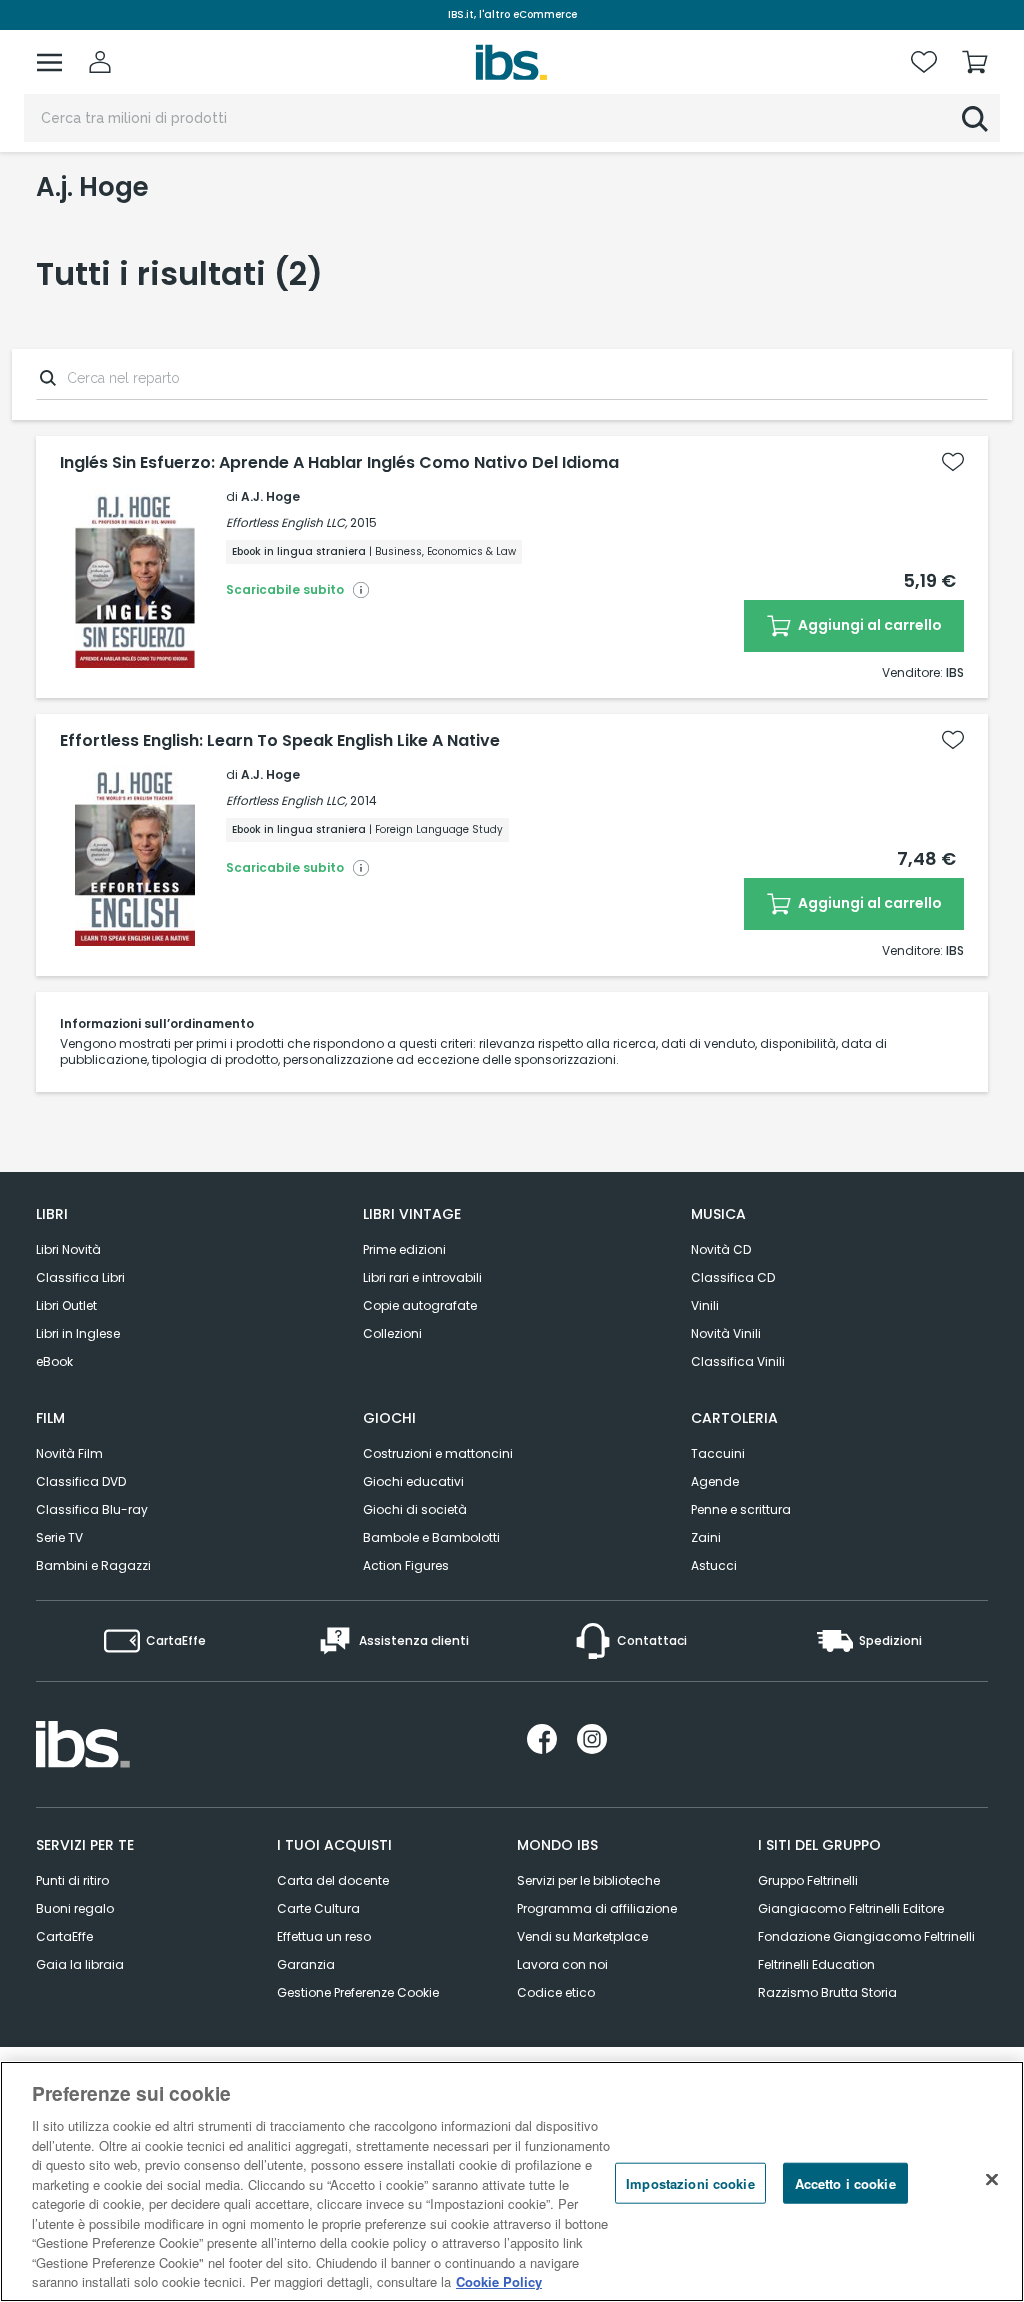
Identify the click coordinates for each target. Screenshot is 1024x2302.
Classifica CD (733, 1277)
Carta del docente (333, 1880)
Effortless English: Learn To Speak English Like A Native (280, 741)
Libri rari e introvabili (422, 1277)
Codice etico (556, 1992)
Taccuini (718, 1453)
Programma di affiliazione (597, 1908)
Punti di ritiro (72, 1880)
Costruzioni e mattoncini (438, 1453)
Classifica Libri (80, 1277)
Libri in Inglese (78, 1333)
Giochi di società (415, 1509)
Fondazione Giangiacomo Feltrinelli (866, 1936)
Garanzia (306, 1964)
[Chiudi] (992, 2179)
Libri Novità (68, 1249)
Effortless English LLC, (286, 522)
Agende (715, 1481)
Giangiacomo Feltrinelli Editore (851, 1908)
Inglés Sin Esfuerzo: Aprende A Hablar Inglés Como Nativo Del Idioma (339, 463)
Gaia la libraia (80, 1964)
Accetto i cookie (845, 2182)
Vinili (705, 1305)
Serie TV (59, 1537)
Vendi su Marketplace (582, 1936)
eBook (54, 1361)
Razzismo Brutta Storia (827, 1992)
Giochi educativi (413, 1481)
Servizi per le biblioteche (588, 1880)
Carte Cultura (318, 1908)
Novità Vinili (726, 1333)
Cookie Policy (499, 2281)
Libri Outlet (66, 1305)
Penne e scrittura (741, 1509)
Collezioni (392, 1333)
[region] (512, 2181)
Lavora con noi (562, 1964)
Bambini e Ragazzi (93, 1565)
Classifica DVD (81, 1481)
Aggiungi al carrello (868, 625)
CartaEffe (64, 1936)
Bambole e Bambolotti (431, 1537)
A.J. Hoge (270, 496)
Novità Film (69, 1453)
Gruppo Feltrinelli (808, 1880)
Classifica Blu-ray (92, 1509)
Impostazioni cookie (690, 2182)
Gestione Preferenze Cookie (358, 1992)
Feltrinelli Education (816, 1964)
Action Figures (406, 1565)
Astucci (714, 1565)
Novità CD (721, 1249)
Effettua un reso (324, 1936)
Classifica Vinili (738, 1361)
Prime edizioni (404, 1249)
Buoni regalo (75, 1908)
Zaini (706, 1537)
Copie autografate (420, 1305)
